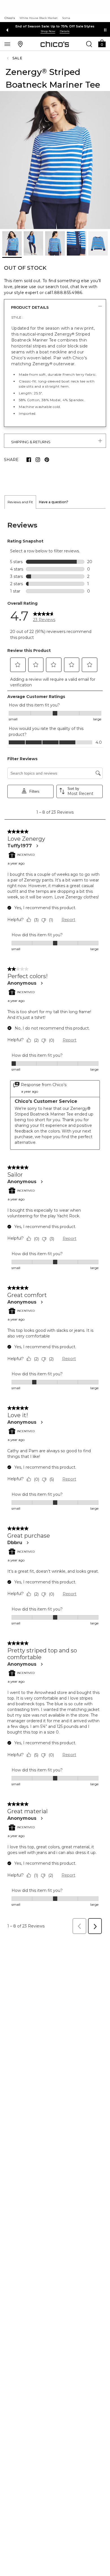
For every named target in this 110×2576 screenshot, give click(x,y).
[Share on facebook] (29, 460)
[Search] (89, 44)
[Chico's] (55, 44)
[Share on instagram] (38, 460)
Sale (17, 58)
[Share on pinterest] (47, 460)
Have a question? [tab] (54, 502)
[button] (102, 43)
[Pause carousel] (105, 30)
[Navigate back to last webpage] (8, 58)
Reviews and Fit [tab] (20, 502)
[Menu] (7, 44)
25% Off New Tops (55, 26)
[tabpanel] (55, 1223)
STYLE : (17, 317)
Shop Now (48, 31)
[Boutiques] (20, 44)
